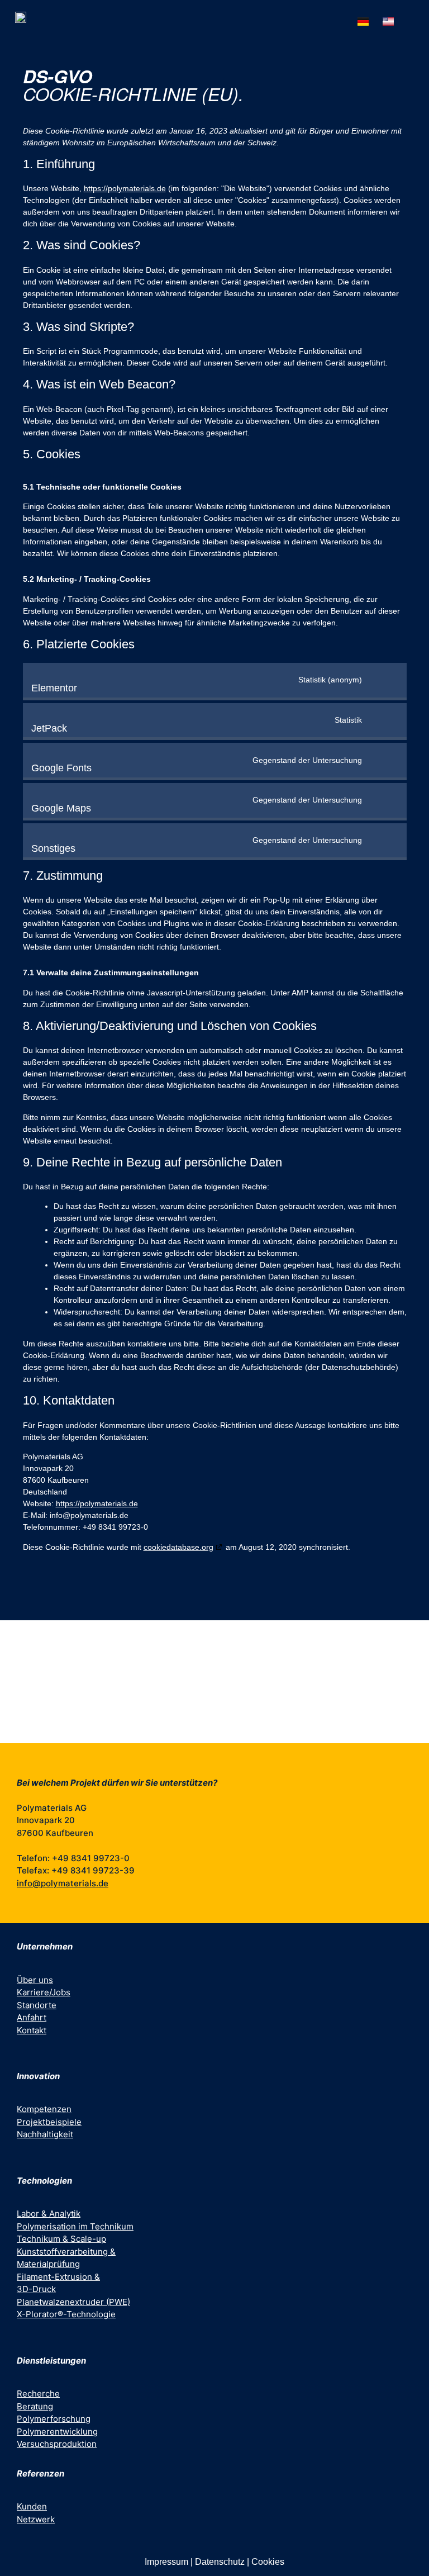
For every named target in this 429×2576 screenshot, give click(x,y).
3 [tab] (209, 1735)
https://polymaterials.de (125, 188)
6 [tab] (242, 1735)
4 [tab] (220, 1735)
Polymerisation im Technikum (75, 2226)
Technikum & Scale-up (61, 2239)
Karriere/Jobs (44, 1992)
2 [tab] (198, 1735)
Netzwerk (36, 2519)
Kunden (32, 2506)
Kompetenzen (44, 2109)
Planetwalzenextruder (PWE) (73, 2302)
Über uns (35, 1980)
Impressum (166, 2562)
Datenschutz (220, 2562)
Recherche (38, 2394)
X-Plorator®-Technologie (66, 2314)
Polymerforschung (54, 2419)
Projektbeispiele (49, 2122)
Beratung (35, 2406)
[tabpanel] (214, 1682)
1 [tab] (187, 1735)
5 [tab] (231, 1735)
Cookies (268, 2562)
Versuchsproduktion (57, 2444)
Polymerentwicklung (57, 2432)
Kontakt (32, 2030)
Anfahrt (32, 2017)
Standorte (37, 2005)
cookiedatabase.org (178, 1547)
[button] (413, 20)
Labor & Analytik (49, 2214)
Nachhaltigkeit (45, 2134)
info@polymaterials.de (63, 1883)
